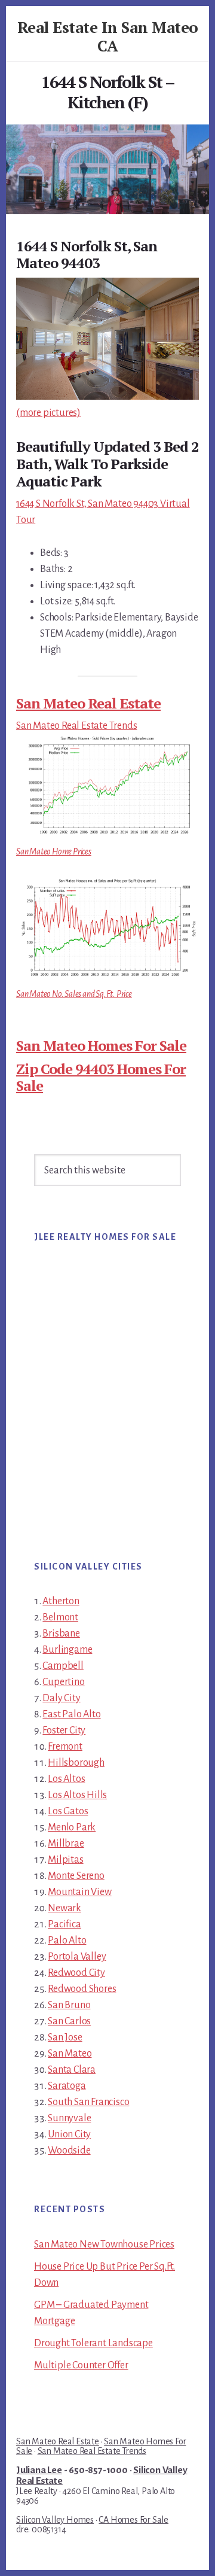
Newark (64, 1908)
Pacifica (64, 1924)
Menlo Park (72, 1827)
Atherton (61, 1601)
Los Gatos (68, 1811)
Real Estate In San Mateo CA (108, 36)
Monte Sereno (76, 1876)
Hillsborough (76, 1763)
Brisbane (61, 1634)
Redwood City (76, 1973)
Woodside (69, 2151)
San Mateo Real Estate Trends (76, 726)
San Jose (65, 2037)
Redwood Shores (82, 1989)
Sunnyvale (69, 2118)
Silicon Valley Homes (55, 2520)
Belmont (60, 1617)
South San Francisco (88, 2102)
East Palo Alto (71, 1714)
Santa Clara (72, 2070)
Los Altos (66, 1779)
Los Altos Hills (77, 1795)
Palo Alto (67, 1941)
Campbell (63, 1666)
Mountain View (79, 1892)
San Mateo (70, 2054)
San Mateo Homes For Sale (101, 1045)
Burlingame (67, 1650)
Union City (69, 2134)
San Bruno (69, 2005)
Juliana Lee (39, 2470)
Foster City (64, 1730)
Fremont (65, 1747)
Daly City (61, 1698)
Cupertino (63, 1682)
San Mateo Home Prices (54, 851)
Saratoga (67, 2086)
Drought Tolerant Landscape (93, 2343)
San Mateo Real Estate (88, 703)
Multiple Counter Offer (81, 2365)
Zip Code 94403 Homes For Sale (101, 1077)
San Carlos (69, 2021)
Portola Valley (77, 1957)
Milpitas (65, 1860)
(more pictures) (48, 413)
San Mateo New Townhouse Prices (104, 2245)
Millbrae (66, 1844)
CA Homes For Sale (133, 2520)
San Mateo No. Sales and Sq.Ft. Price (74, 994)
